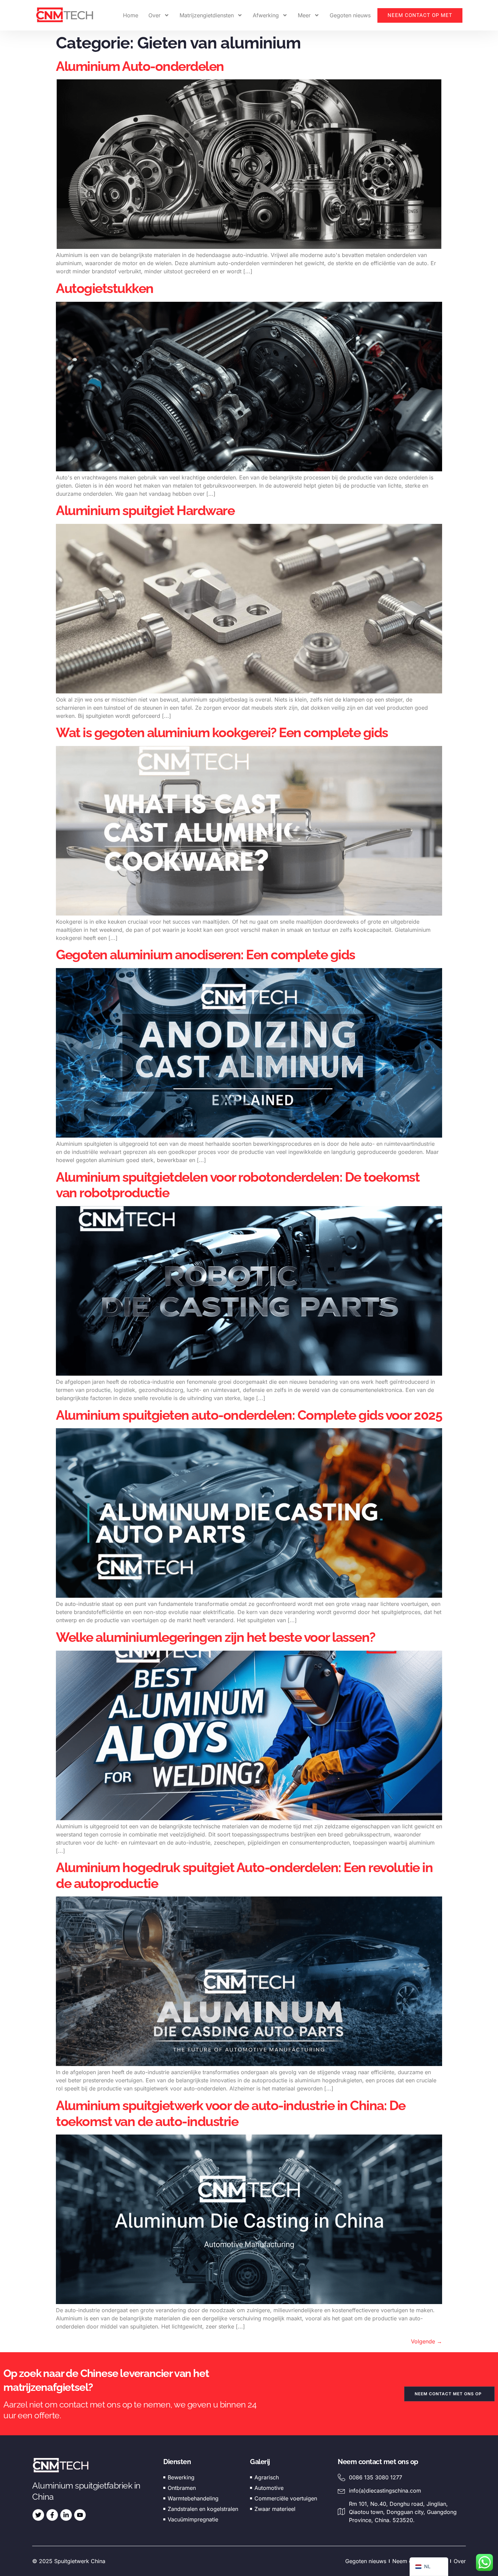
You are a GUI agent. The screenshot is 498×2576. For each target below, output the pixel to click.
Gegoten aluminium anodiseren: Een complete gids (205, 955)
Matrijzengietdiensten (207, 15)
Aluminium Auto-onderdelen (141, 66)
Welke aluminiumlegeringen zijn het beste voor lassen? (216, 1637)
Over (154, 15)
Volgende (427, 2341)
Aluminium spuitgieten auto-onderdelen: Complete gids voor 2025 (249, 1415)
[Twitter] (38, 2515)
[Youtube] (80, 2515)
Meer (304, 15)
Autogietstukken (105, 288)
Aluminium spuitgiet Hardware (145, 510)
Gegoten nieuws (350, 15)
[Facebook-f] (52, 2515)
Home (131, 15)
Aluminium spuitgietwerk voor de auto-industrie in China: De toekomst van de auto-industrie (231, 2113)
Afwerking (266, 15)
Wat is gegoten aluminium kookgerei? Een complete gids (222, 732)
